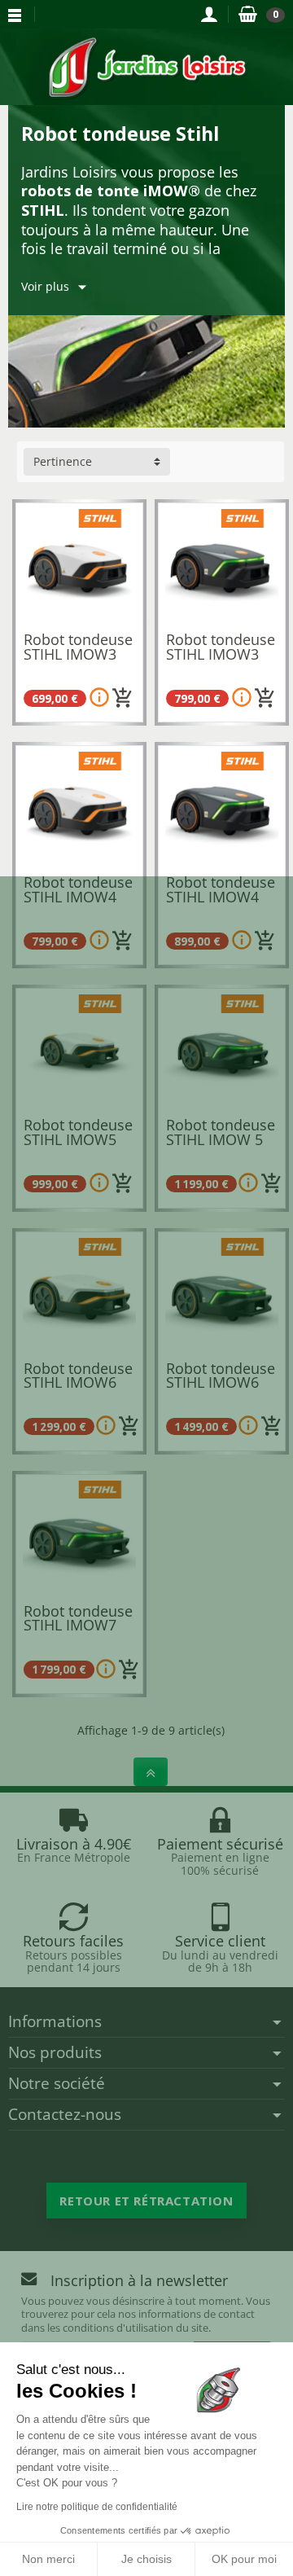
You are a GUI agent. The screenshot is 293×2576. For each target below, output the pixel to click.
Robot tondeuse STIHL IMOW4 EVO (221, 896)
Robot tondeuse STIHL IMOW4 (78, 889)
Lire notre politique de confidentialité (97, 2507)
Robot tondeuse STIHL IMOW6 (78, 1376)
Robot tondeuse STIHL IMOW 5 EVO (221, 1139)
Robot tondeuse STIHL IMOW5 (78, 1132)
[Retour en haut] (151, 1772)
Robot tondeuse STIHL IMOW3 (78, 647)
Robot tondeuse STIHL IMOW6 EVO (221, 1382)
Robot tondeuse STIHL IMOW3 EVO (221, 654)
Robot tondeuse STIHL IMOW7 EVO (78, 1625)
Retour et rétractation (146, 2201)
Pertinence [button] (63, 461)
